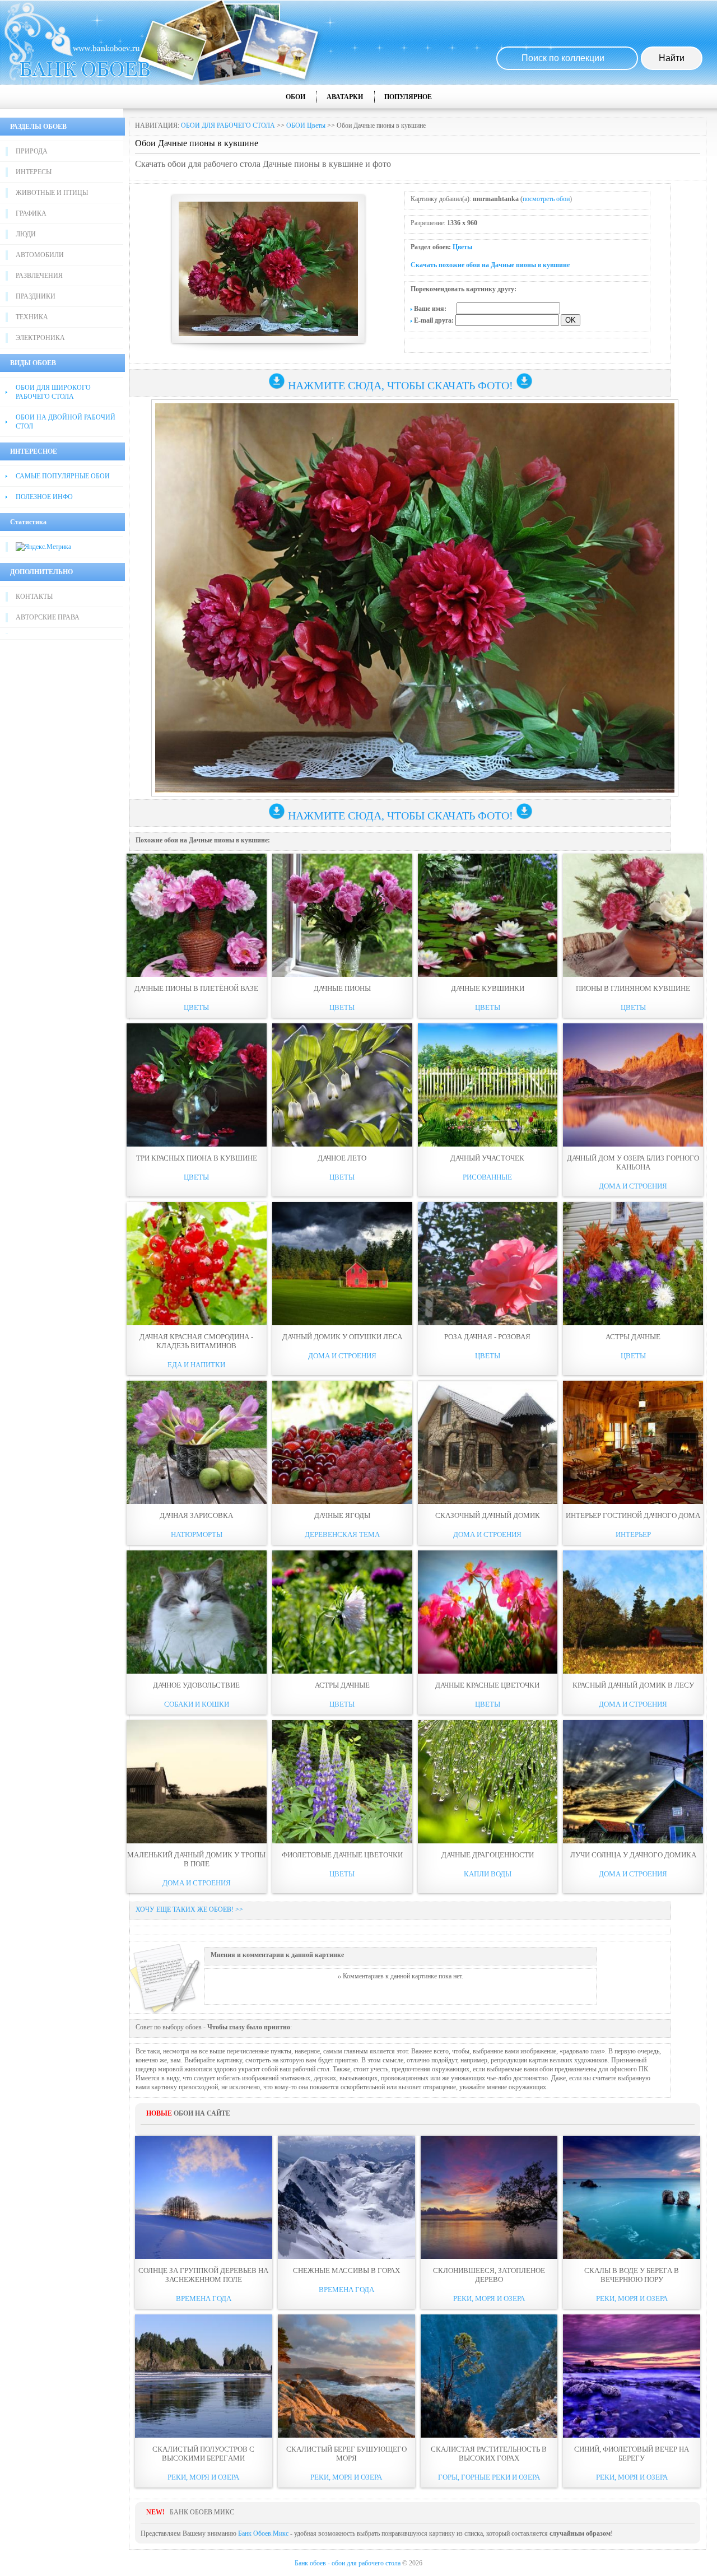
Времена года (204, 2298)
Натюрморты (197, 1534)
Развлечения (39, 276)
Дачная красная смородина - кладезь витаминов (196, 1341)
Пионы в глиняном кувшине (633, 988)
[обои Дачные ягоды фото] (342, 1442)
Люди (26, 234)
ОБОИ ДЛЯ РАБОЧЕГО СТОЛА (228, 125)
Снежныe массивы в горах (346, 2270)
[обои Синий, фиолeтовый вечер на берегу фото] (632, 2376)
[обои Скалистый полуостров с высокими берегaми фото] (204, 2376)
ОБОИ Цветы (306, 125)
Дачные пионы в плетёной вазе (196, 988)
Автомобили (40, 255)
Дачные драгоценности (488, 1855)
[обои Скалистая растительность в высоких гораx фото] (489, 2376)
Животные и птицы (52, 193)
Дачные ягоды (342, 1515)
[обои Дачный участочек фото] (488, 1085)
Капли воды (488, 1874)
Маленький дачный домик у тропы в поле (196, 1859)
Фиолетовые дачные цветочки (342, 1855)
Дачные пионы (342, 988)
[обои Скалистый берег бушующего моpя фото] (346, 2376)
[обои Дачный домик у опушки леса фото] (342, 1264)
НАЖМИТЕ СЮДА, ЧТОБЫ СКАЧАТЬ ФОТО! (401, 385)
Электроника (40, 338)
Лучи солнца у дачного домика (633, 1855)
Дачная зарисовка (196, 1515)
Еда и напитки (196, 1365)
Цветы (462, 247)
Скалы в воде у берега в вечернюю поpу (632, 2275)
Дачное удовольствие (196, 1685)
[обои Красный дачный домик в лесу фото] (633, 1612)
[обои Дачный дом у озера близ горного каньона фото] (633, 1085)
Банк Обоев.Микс (263, 2533)
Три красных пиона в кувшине (197, 1158)
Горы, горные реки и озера (489, 2477)
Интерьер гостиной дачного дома (633, 1515)
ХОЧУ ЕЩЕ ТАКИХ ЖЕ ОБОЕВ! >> (189, 1909)
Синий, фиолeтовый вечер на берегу (632, 2454)
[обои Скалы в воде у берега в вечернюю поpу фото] (632, 2197)
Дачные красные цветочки (487, 1685)
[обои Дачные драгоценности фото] (488, 1782)
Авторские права (48, 617)
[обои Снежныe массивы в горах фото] (346, 2197)
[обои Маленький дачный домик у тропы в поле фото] (197, 1782)
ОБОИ (295, 97)
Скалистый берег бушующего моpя (346, 2454)
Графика (31, 213)
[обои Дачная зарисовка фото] (197, 1442)
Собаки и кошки (197, 1704)
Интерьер (633, 1534)
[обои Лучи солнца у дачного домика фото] (633, 1782)
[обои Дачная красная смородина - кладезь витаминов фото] (197, 1264)
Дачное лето (342, 1158)
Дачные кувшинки (488, 988)
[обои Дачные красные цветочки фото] (488, 1612)
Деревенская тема (342, 1534)
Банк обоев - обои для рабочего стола (348, 2563)
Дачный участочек (487, 1158)
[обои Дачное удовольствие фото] (197, 1612)
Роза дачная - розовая (487, 1337)
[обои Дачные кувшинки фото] (488, 915)
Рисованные (487, 1177)
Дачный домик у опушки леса (342, 1337)
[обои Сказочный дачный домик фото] (488, 1442)
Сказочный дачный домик (488, 1515)
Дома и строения (633, 1186)
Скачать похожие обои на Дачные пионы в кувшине (490, 265)
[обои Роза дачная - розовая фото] (488, 1264)
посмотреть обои (546, 199)
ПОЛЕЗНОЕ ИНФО (44, 497)
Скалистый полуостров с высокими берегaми (203, 2454)
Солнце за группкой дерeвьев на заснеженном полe (203, 2275)
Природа (32, 151)
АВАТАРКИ (345, 97)
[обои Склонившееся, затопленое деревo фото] (489, 2197)
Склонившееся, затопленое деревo (489, 2275)
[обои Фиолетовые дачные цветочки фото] (342, 1782)
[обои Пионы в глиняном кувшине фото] (633, 915)
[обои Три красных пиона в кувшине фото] (197, 1085)
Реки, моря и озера (489, 2298)
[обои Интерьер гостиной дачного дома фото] (633, 1442)
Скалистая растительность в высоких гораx (489, 2454)
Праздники (36, 296)
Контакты (34, 597)
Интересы (34, 172)
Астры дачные (633, 1337)
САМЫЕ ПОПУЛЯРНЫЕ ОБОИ (63, 476)
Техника (32, 317)
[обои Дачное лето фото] (342, 1085)
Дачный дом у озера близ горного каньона (633, 1163)
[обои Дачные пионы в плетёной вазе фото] (197, 915)
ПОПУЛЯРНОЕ (408, 97)
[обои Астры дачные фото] (633, 1264)
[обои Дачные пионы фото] (342, 915)
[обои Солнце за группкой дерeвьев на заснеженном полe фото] (204, 2197)
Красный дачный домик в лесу (633, 1685)
